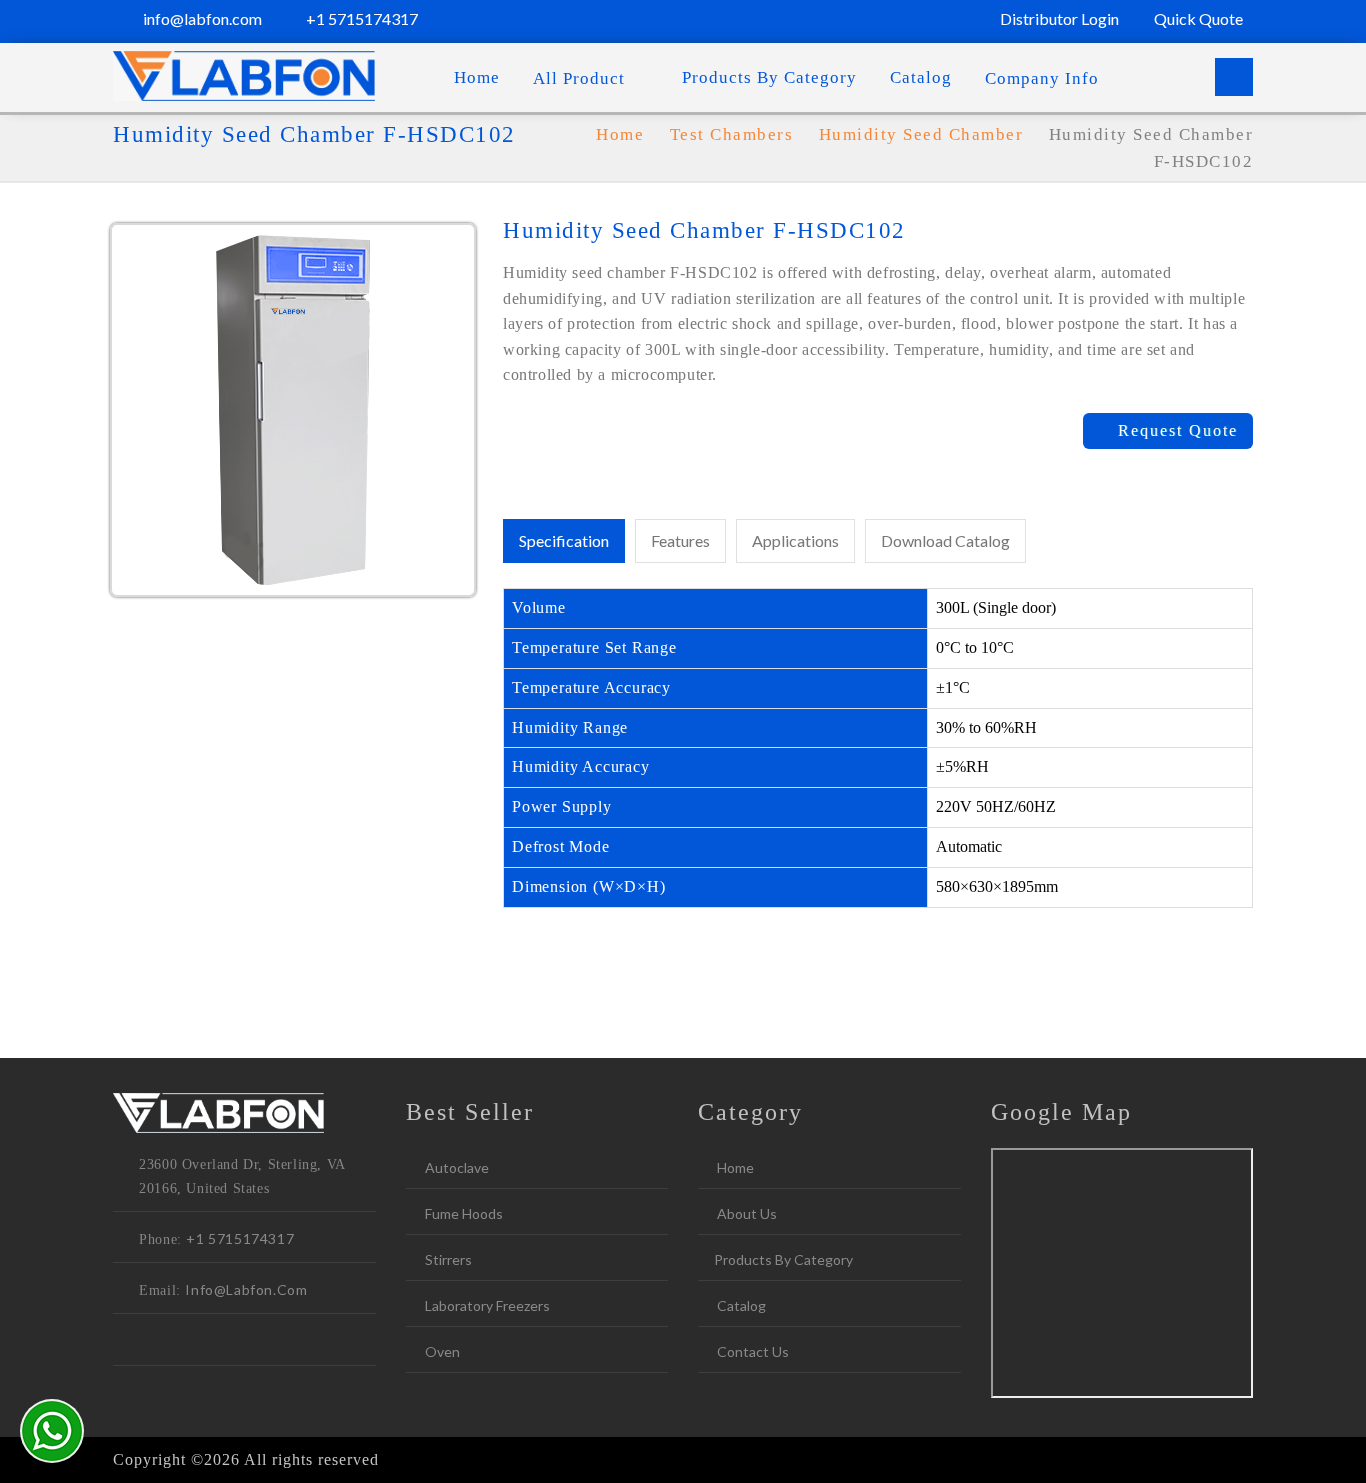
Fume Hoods (462, 1213)
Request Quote (1175, 430)
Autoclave (455, 1167)
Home (477, 77)
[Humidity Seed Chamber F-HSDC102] (293, 407)
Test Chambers (734, 134)
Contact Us (751, 1351)
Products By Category (769, 77)
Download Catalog (945, 540)
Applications (795, 540)
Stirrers (447, 1259)
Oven (441, 1351)
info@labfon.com (201, 18)
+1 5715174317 (360, 18)
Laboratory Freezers (486, 1305)
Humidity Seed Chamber (921, 134)
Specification (564, 540)
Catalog (921, 77)
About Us (745, 1213)
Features (680, 540)
